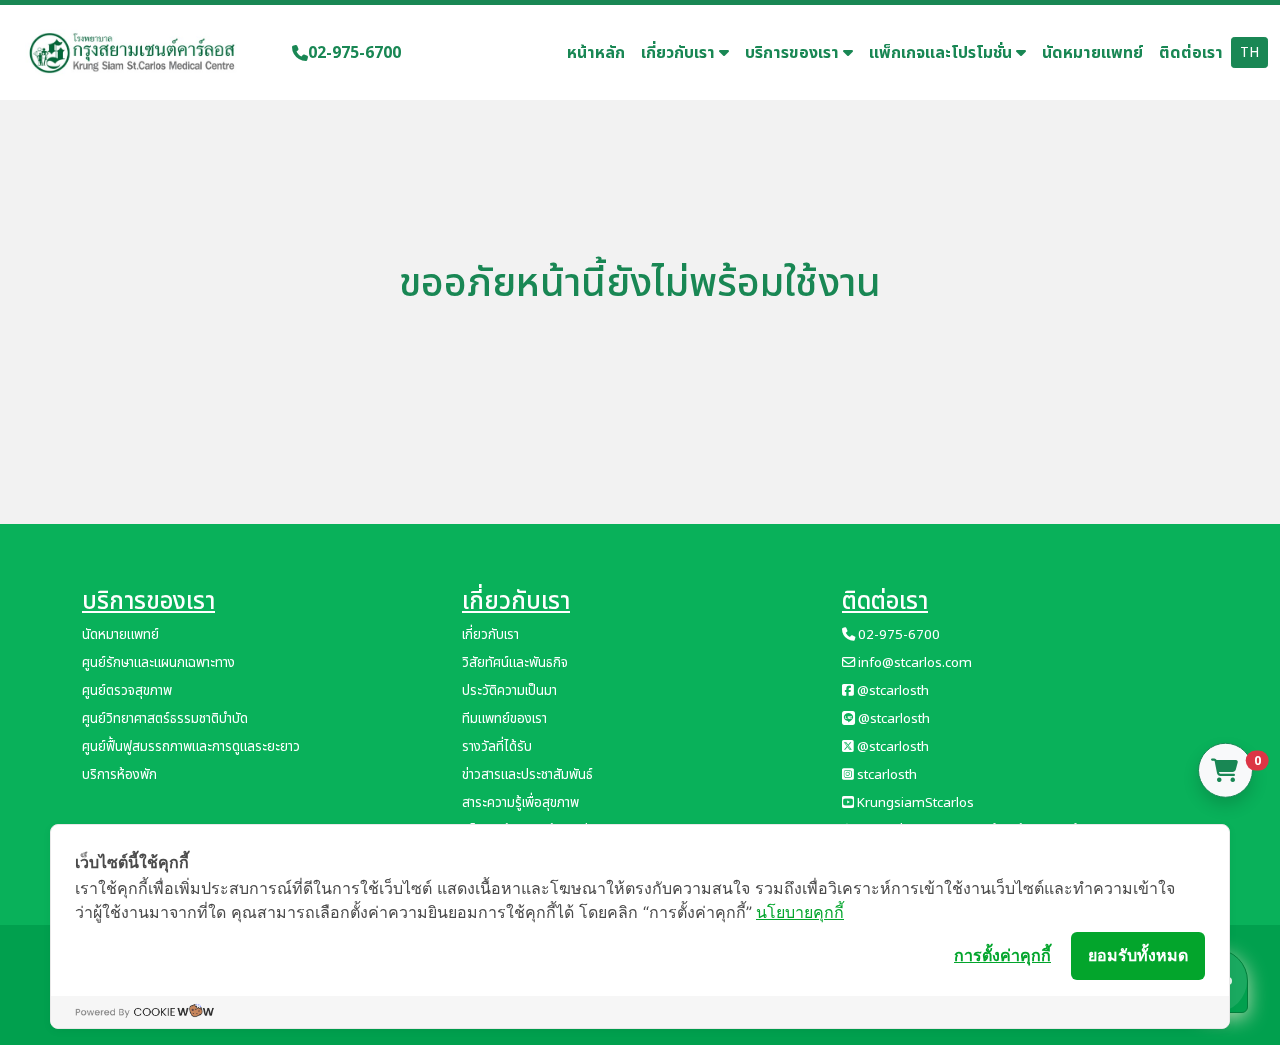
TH (1249, 52)
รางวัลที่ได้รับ (497, 747)
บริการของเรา (794, 53)
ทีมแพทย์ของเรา (504, 719)
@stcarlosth (891, 691)
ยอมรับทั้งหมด (1138, 955)
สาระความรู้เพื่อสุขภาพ (520, 803)
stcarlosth (885, 775)
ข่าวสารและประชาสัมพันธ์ (527, 775)
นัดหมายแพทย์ (1092, 53)
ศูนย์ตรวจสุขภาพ (127, 691)
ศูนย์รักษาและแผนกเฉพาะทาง (158, 663)
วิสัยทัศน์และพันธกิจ (515, 663)
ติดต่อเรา (1191, 53)
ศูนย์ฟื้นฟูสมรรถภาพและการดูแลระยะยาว (191, 747)
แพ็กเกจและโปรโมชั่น (942, 53)
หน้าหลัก (596, 53)
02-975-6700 (354, 53)
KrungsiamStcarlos (914, 803)
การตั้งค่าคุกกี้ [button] (1002, 955)
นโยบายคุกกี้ (800, 912)
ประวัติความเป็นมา (509, 691)
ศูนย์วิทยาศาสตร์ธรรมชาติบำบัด (165, 719)
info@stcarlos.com (913, 663)
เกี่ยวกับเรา (680, 53)
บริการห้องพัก (119, 775)
